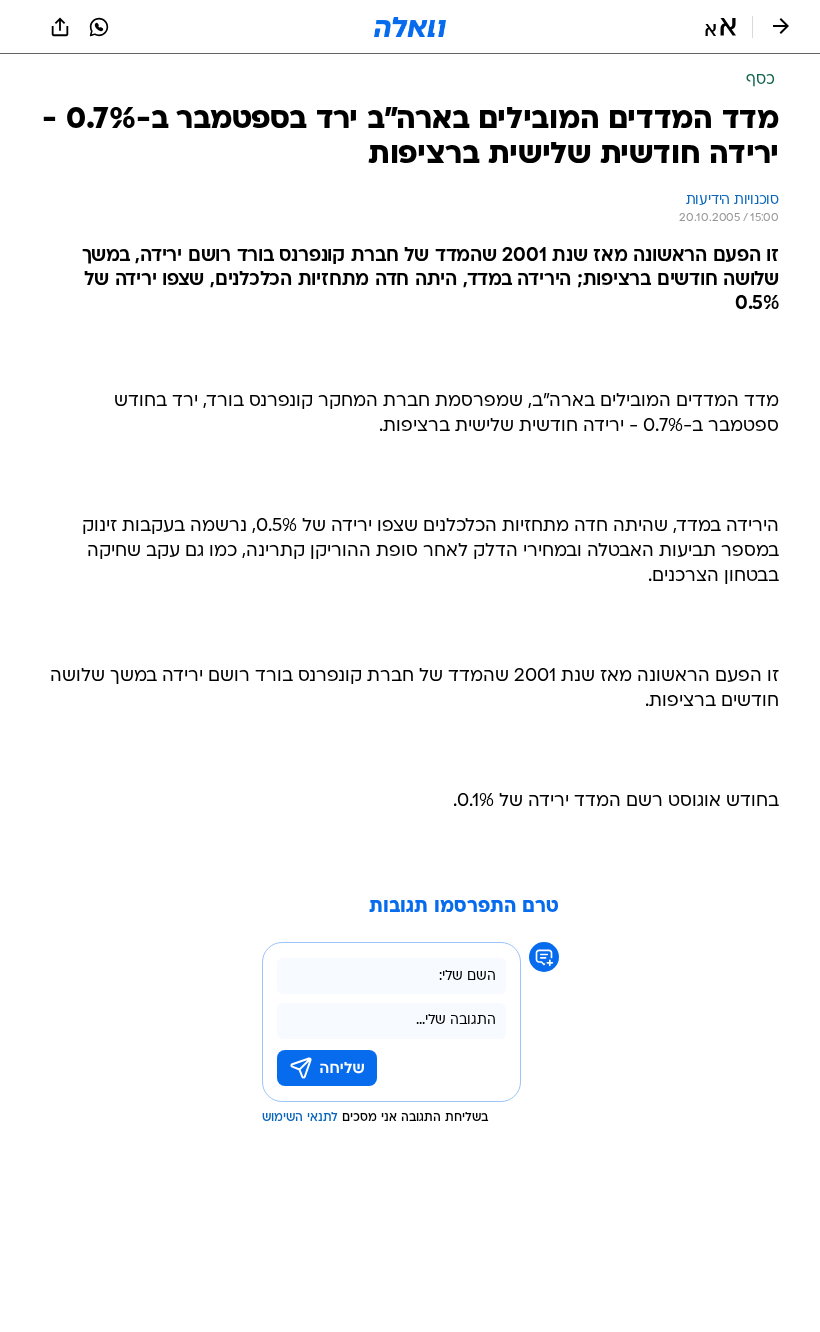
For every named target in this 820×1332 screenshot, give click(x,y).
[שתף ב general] (60, 27)
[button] (720, 27)
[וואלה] (410, 27)
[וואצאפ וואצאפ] (99, 27)
